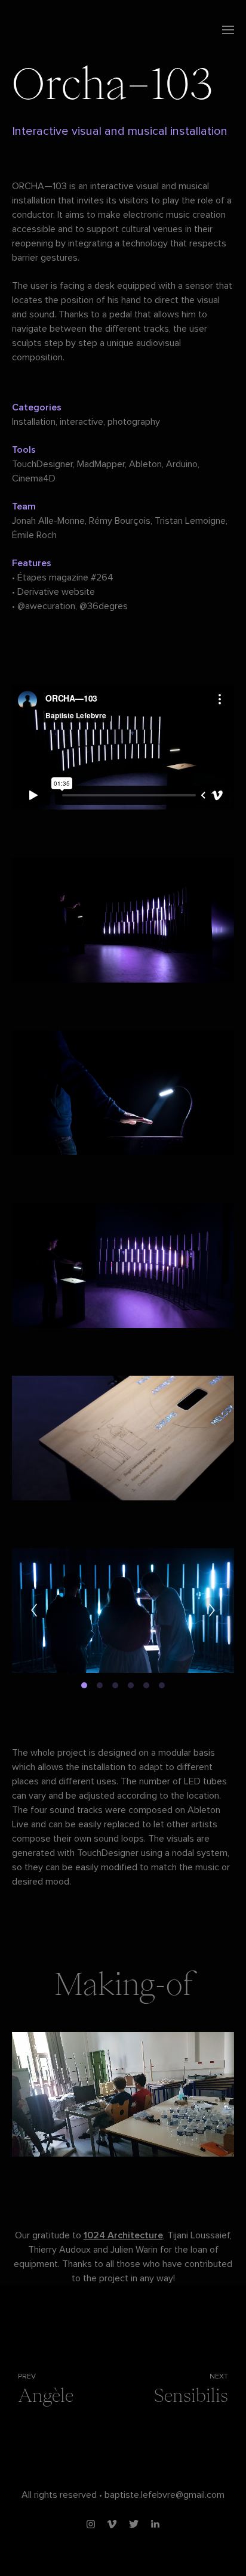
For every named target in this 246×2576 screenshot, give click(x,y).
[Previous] (34, 1610)
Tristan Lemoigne (190, 521)
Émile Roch (34, 535)
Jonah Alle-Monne (48, 521)
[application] (123, 2094)
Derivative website (56, 592)
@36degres (104, 606)
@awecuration (46, 606)
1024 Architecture (123, 2235)
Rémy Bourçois (120, 521)
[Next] (212, 1610)
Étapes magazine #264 (65, 577)
